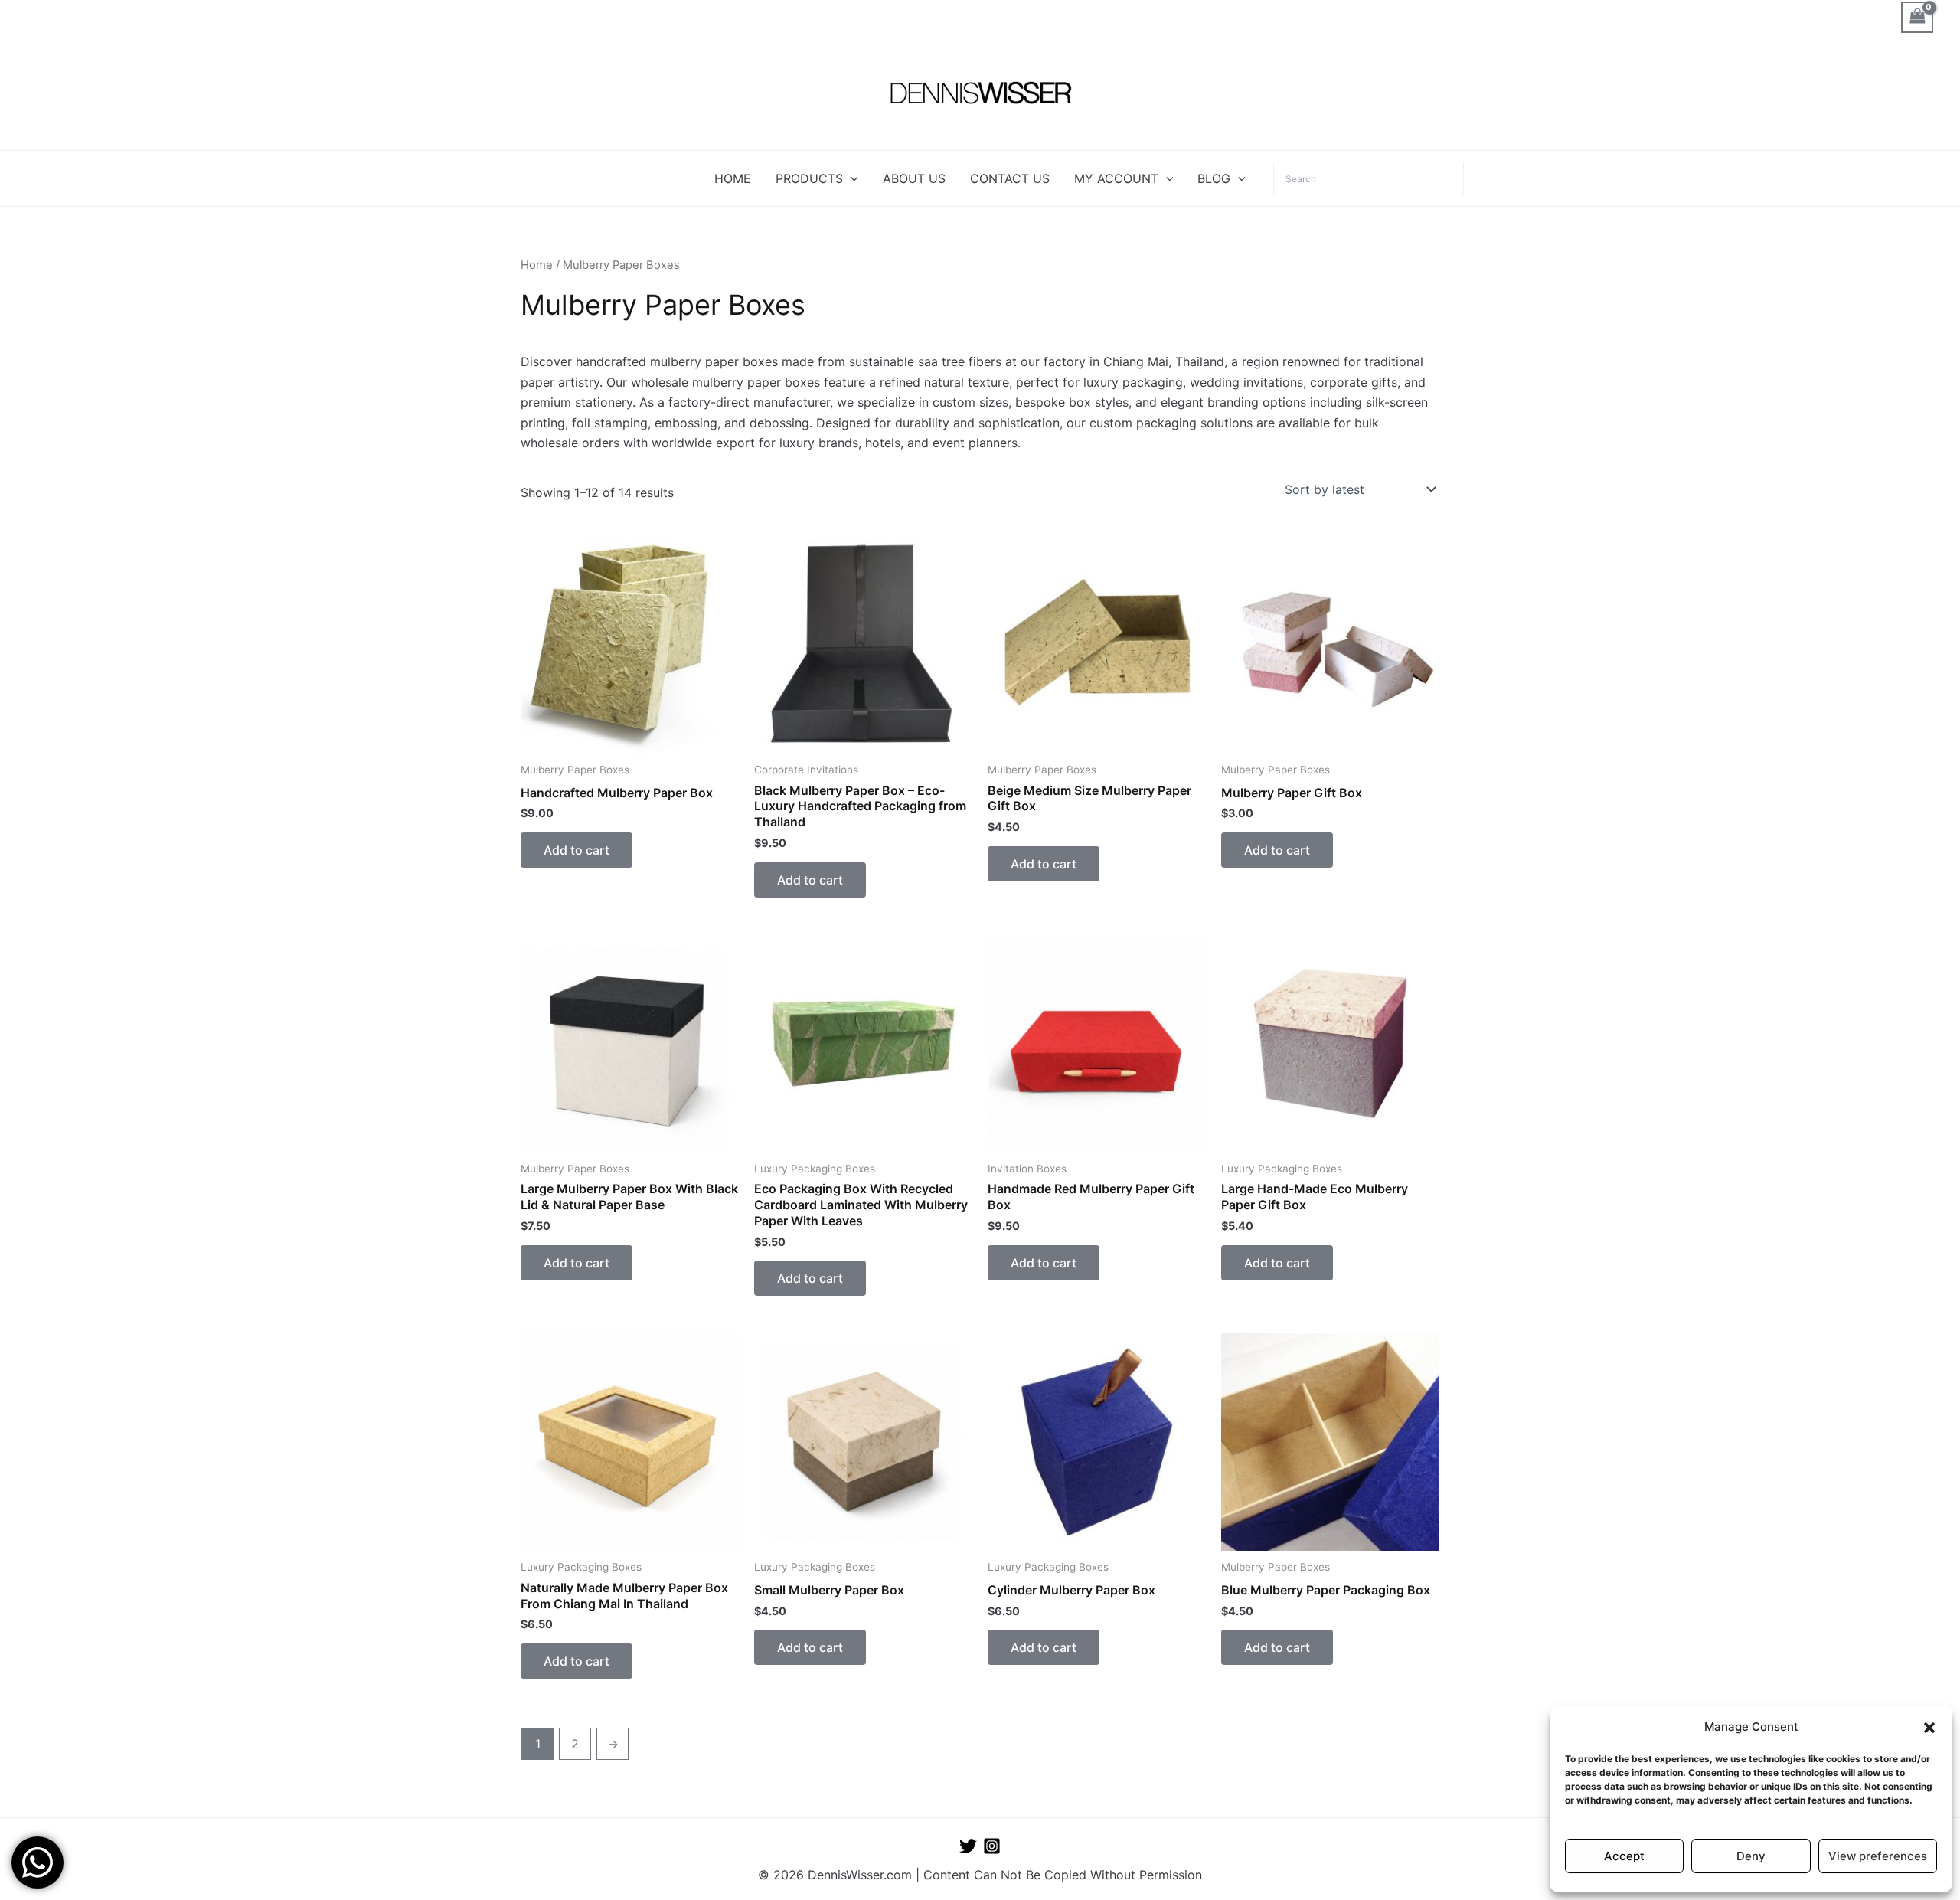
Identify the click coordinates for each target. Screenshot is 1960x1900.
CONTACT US (1010, 178)
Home (537, 265)
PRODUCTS (809, 178)
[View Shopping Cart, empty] (1917, 17)
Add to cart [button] (577, 850)
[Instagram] (992, 1846)
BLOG (1214, 178)
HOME (733, 178)
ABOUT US (914, 178)
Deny (1751, 1856)
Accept (1624, 1856)
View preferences (1878, 1856)
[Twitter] (968, 1846)
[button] (1929, 1728)
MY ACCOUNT (1116, 178)
